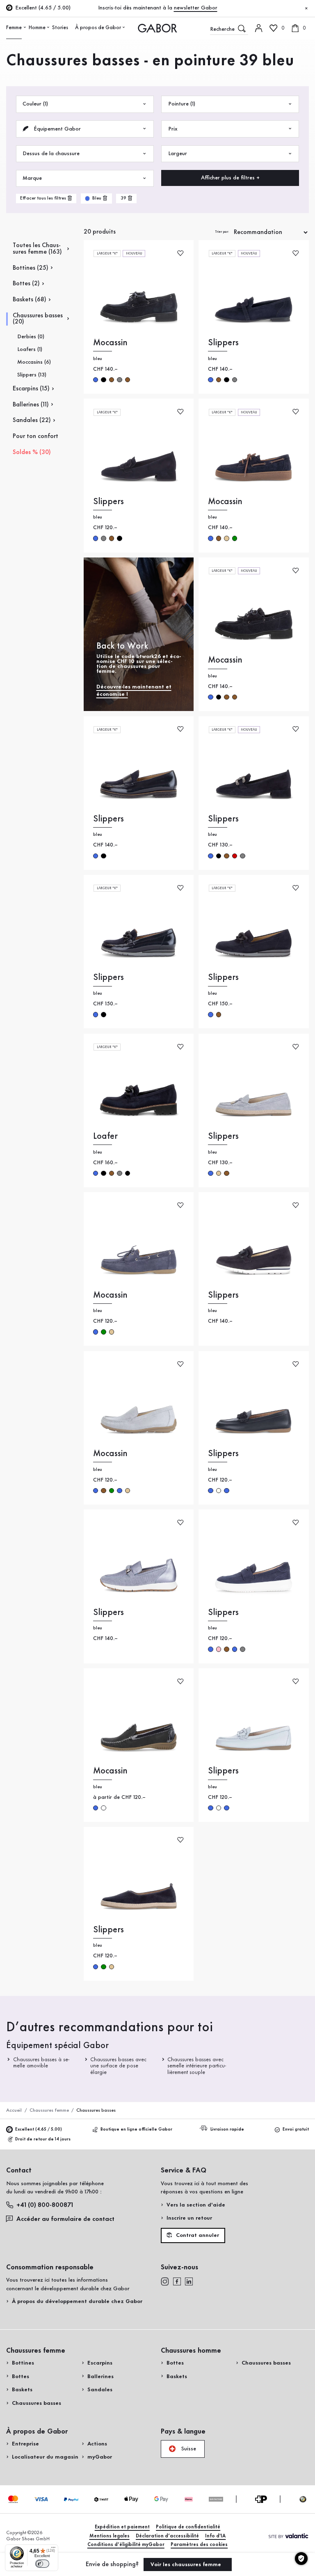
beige (226, 538)
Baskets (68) (30, 300)
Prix (173, 129)
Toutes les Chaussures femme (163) (37, 249)
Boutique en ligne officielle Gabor (136, 2130)
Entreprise (25, 2444)
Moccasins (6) (34, 362)
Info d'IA (215, 2536)
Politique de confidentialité (188, 2527)
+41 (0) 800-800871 (45, 2205)
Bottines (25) (31, 268)
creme (219, 1491)
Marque (32, 178)
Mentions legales (110, 2536)
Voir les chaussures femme (187, 2565)
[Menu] (53, 2549)
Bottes (21, 2376)
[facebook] (177, 2281)
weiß (103, 1808)
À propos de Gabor (98, 28)
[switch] (42, 2564)
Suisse (188, 2449)
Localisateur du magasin (45, 2457)
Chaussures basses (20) (38, 319)
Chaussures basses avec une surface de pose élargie (119, 2066)
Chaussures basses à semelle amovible (42, 2063)
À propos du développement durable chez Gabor (77, 2301)
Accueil (14, 2110)
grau (119, 380)
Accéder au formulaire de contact (65, 2219)
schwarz (103, 380)
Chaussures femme (49, 2110)
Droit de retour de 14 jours (43, 2139)
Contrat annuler (197, 2235)
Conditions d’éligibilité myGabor (126, 2545)
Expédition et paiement (122, 2527)
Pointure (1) (182, 104)
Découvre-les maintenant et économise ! (134, 690)
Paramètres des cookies (199, 2545)
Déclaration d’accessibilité (167, 2536)
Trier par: (222, 232)
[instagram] (165, 2281)
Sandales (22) (32, 420)
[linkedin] (189, 2281)
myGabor (100, 2457)
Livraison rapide (227, 2130)
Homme (37, 28)
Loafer (105, 1137)
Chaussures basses (37, 2403)
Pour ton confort (35, 436)
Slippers (223, 343)
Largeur (178, 154)
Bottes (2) (26, 284)
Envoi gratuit (296, 2130)
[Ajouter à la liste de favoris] (180, 253)
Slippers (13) (32, 375)
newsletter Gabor (196, 8)
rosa (219, 1649)
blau (96, 380)
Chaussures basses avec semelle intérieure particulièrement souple (197, 2066)
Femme (14, 28)
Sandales (100, 2390)
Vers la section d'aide (196, 2205)
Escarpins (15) (31, 389)
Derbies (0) (31, 337)
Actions (97, 2444)
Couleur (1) (35, 104)
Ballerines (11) (31, 405)
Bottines (23, 2363)
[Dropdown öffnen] (25, 28)
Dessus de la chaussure (51, 154)
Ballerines (100, 2376)
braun (112, 380)
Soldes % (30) (32, 452)
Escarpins (100, 2363)
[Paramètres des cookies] (301, 2559)
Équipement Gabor (56, 129)
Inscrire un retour (189, 2218)
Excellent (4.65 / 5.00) (39, 2130)
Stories (60, 28)
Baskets (22, 2390)
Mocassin (110, 343)
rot (235, 856)
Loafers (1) (30, 349)
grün (235, 538)
